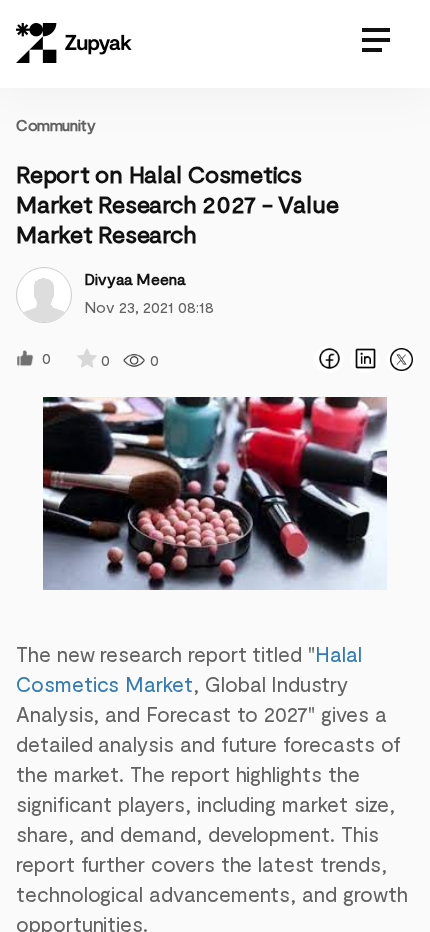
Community (55, 124)
